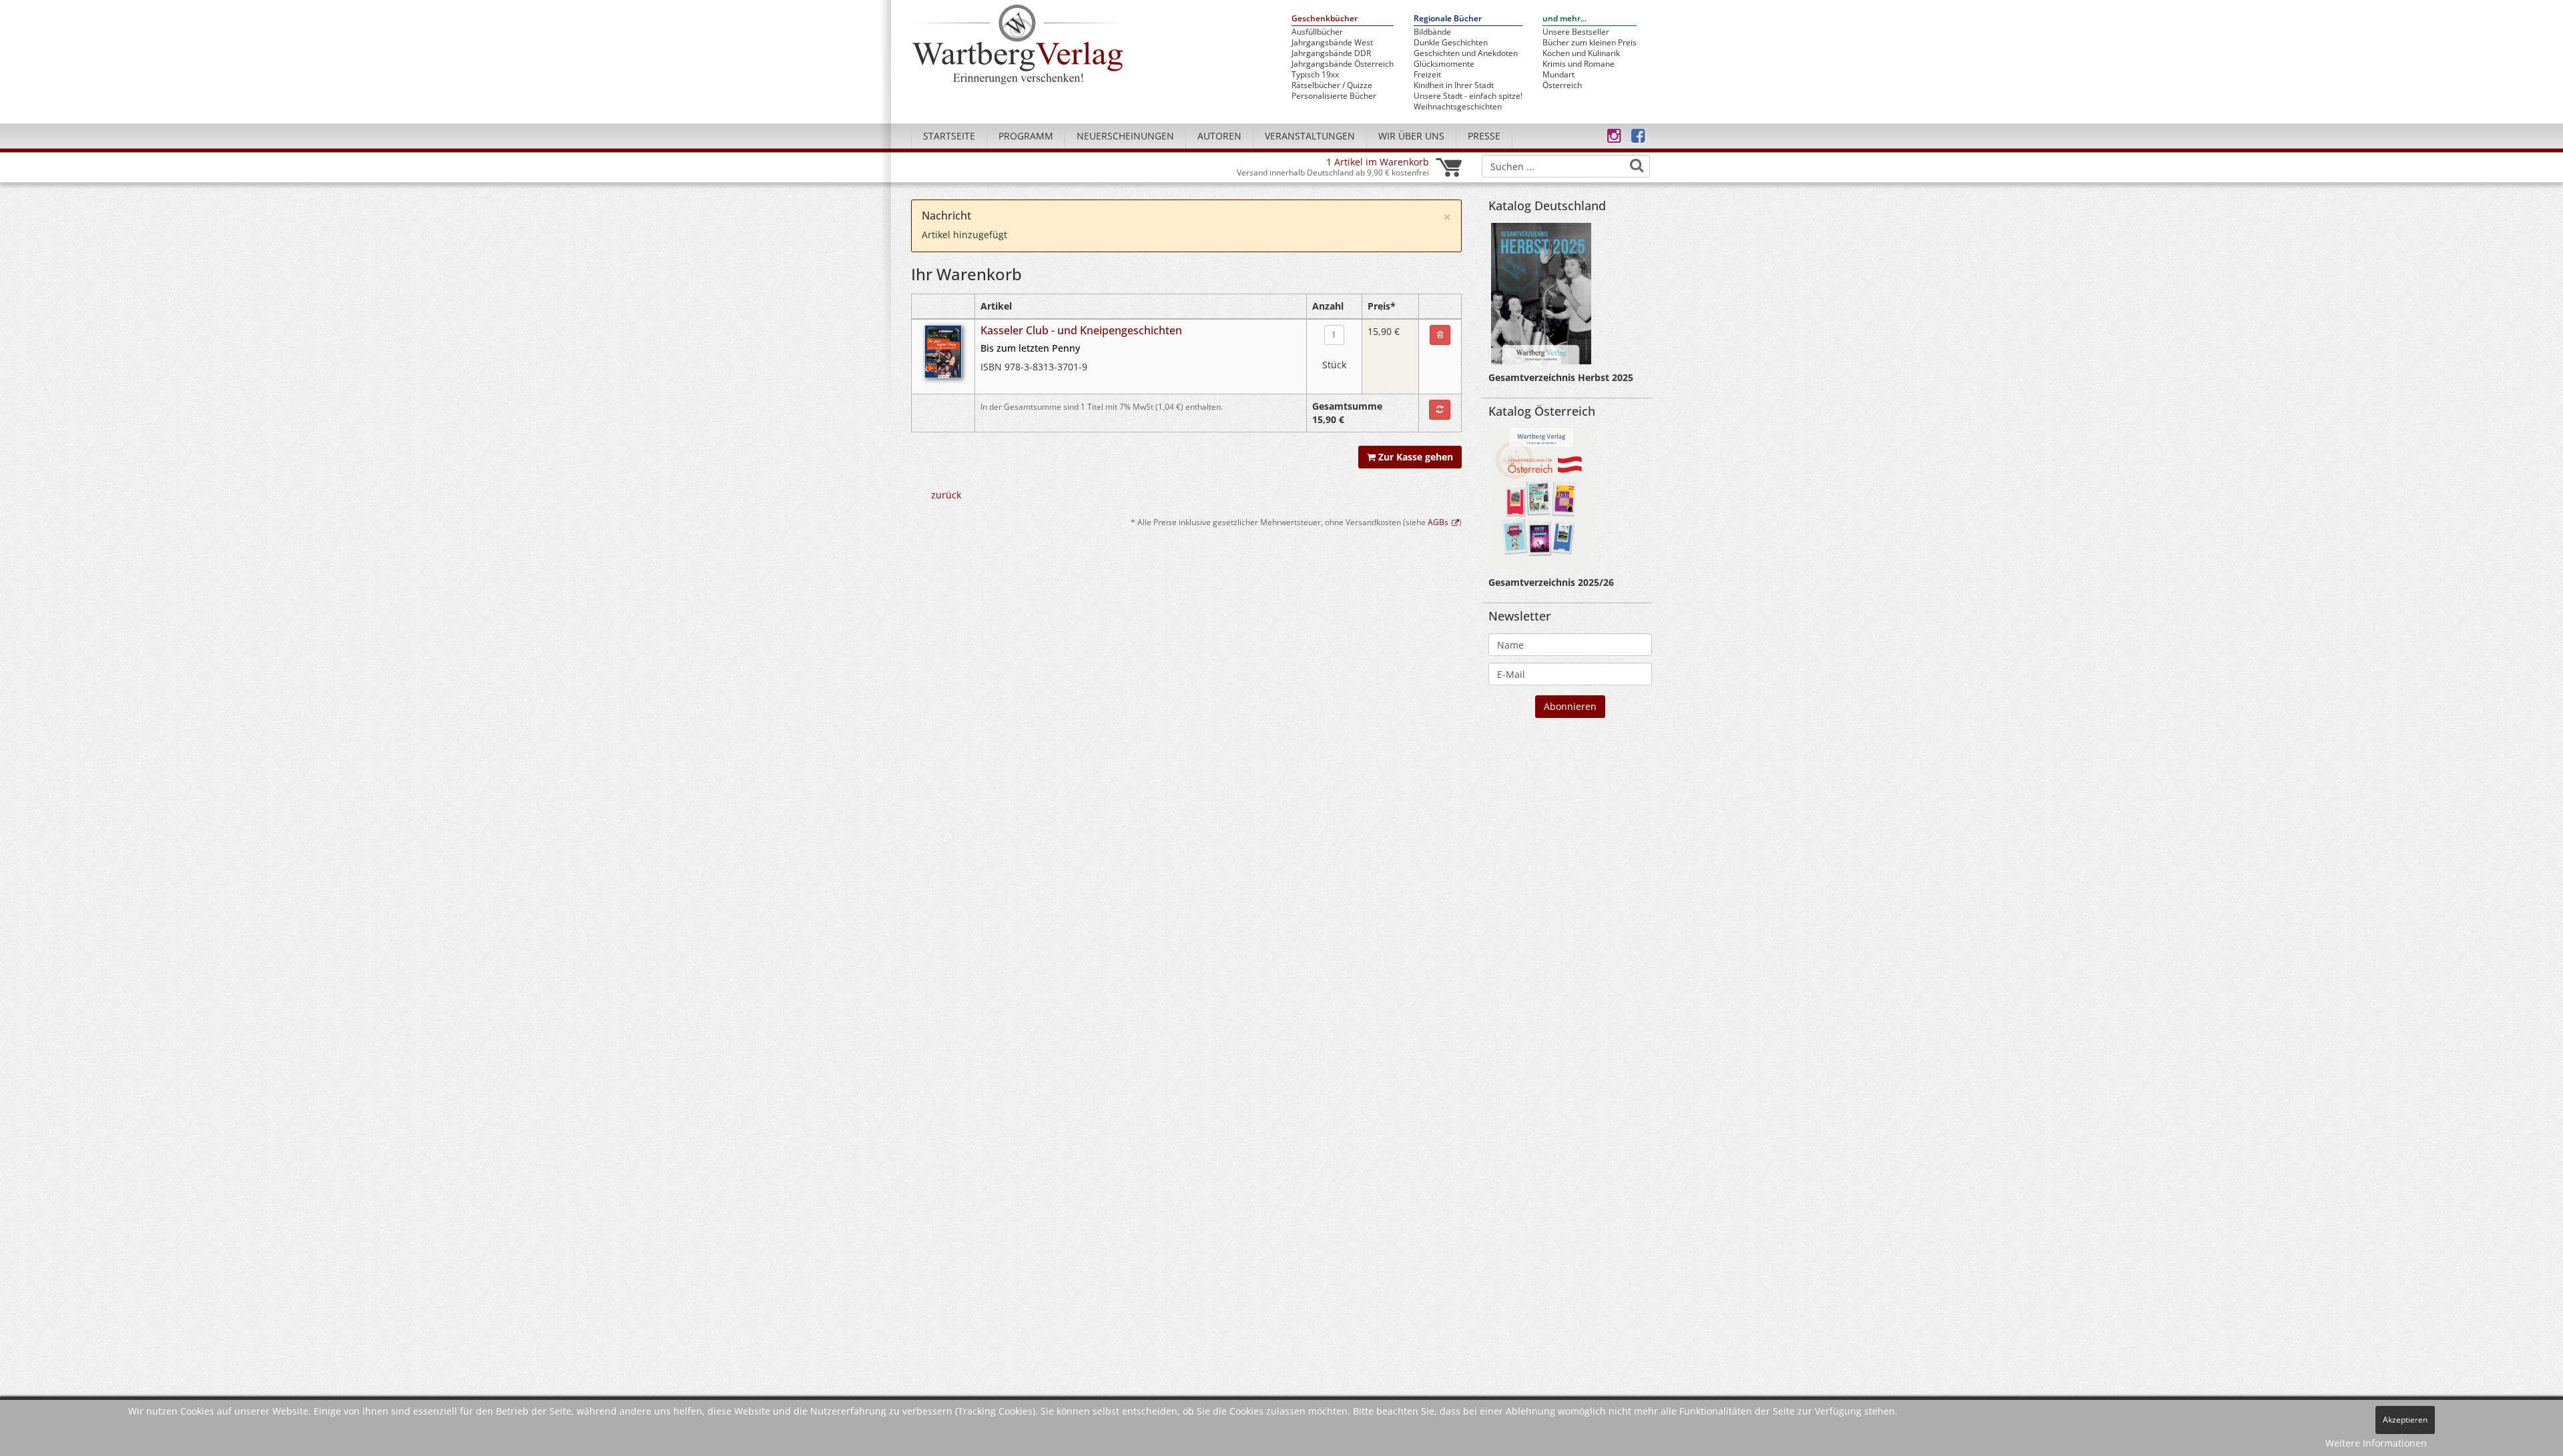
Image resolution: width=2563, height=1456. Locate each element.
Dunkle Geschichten (1451, 43)
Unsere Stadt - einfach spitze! (1468, 96)
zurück (946, 495)
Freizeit (1427, 75)
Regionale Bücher (1448, 19)
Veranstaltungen (1310, 136)
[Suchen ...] (1637, 165)
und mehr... (1564, 19)
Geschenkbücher (1325, 19)
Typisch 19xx (1315, 75)
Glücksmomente (1444, 64)
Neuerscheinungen (1125, 136)
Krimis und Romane (1579, 64)
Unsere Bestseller (1576, 32)
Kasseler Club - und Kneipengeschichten (1081, 330)
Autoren (1219, 136)
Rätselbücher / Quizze (1332, 85)
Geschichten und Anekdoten (1466, 53)
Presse (1484, 136)
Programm (1026, 136)
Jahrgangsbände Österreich (1343, 64)
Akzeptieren (2405, 1420)
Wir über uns (1411, 136)
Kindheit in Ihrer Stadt (1454, 85)
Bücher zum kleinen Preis (1590, 43)
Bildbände (1432, 32)
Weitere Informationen (2376, 1443)
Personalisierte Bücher (1334, 96)
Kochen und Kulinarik (1581, 53)
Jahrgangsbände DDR (1331, 53)
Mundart (1558, 75)
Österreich (1562, 85)
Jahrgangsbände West (1332, 43)
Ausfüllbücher (1317, 32)
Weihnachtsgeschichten (1458, 107)
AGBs (1438, 522)
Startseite (949, 136)
